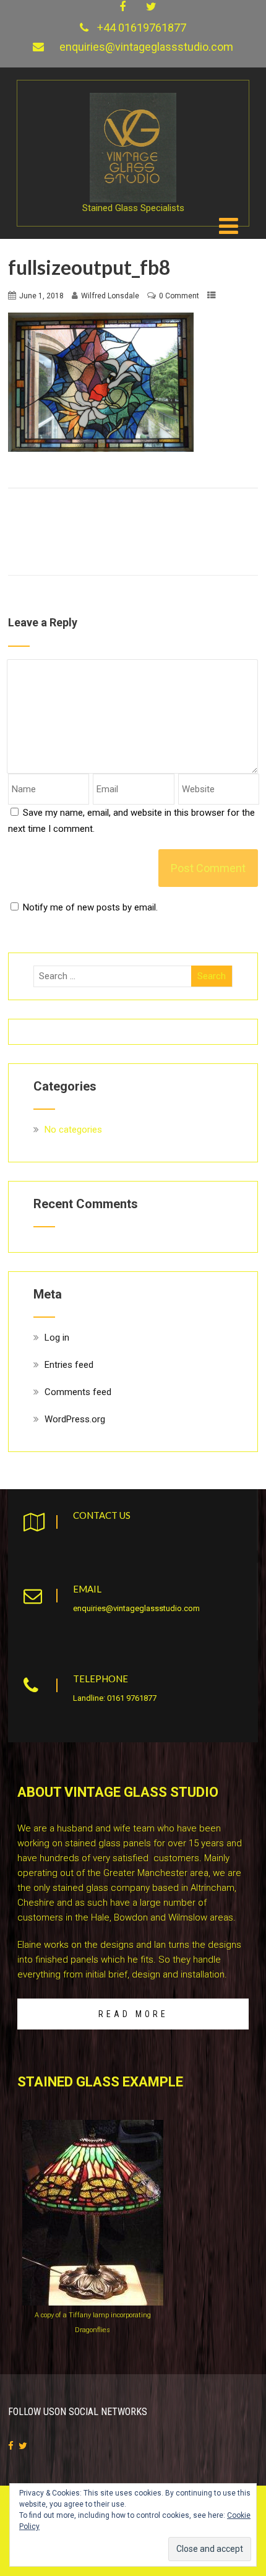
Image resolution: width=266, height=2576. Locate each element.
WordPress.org (75, 1419)
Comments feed (78, 1392)
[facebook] (122, 7)
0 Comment (179, 296)
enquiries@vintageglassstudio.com (146, 47)
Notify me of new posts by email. (90, 907)
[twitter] (151, 7)
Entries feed (69, 1365)
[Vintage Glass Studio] (133, 98)
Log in (57, 1338)
